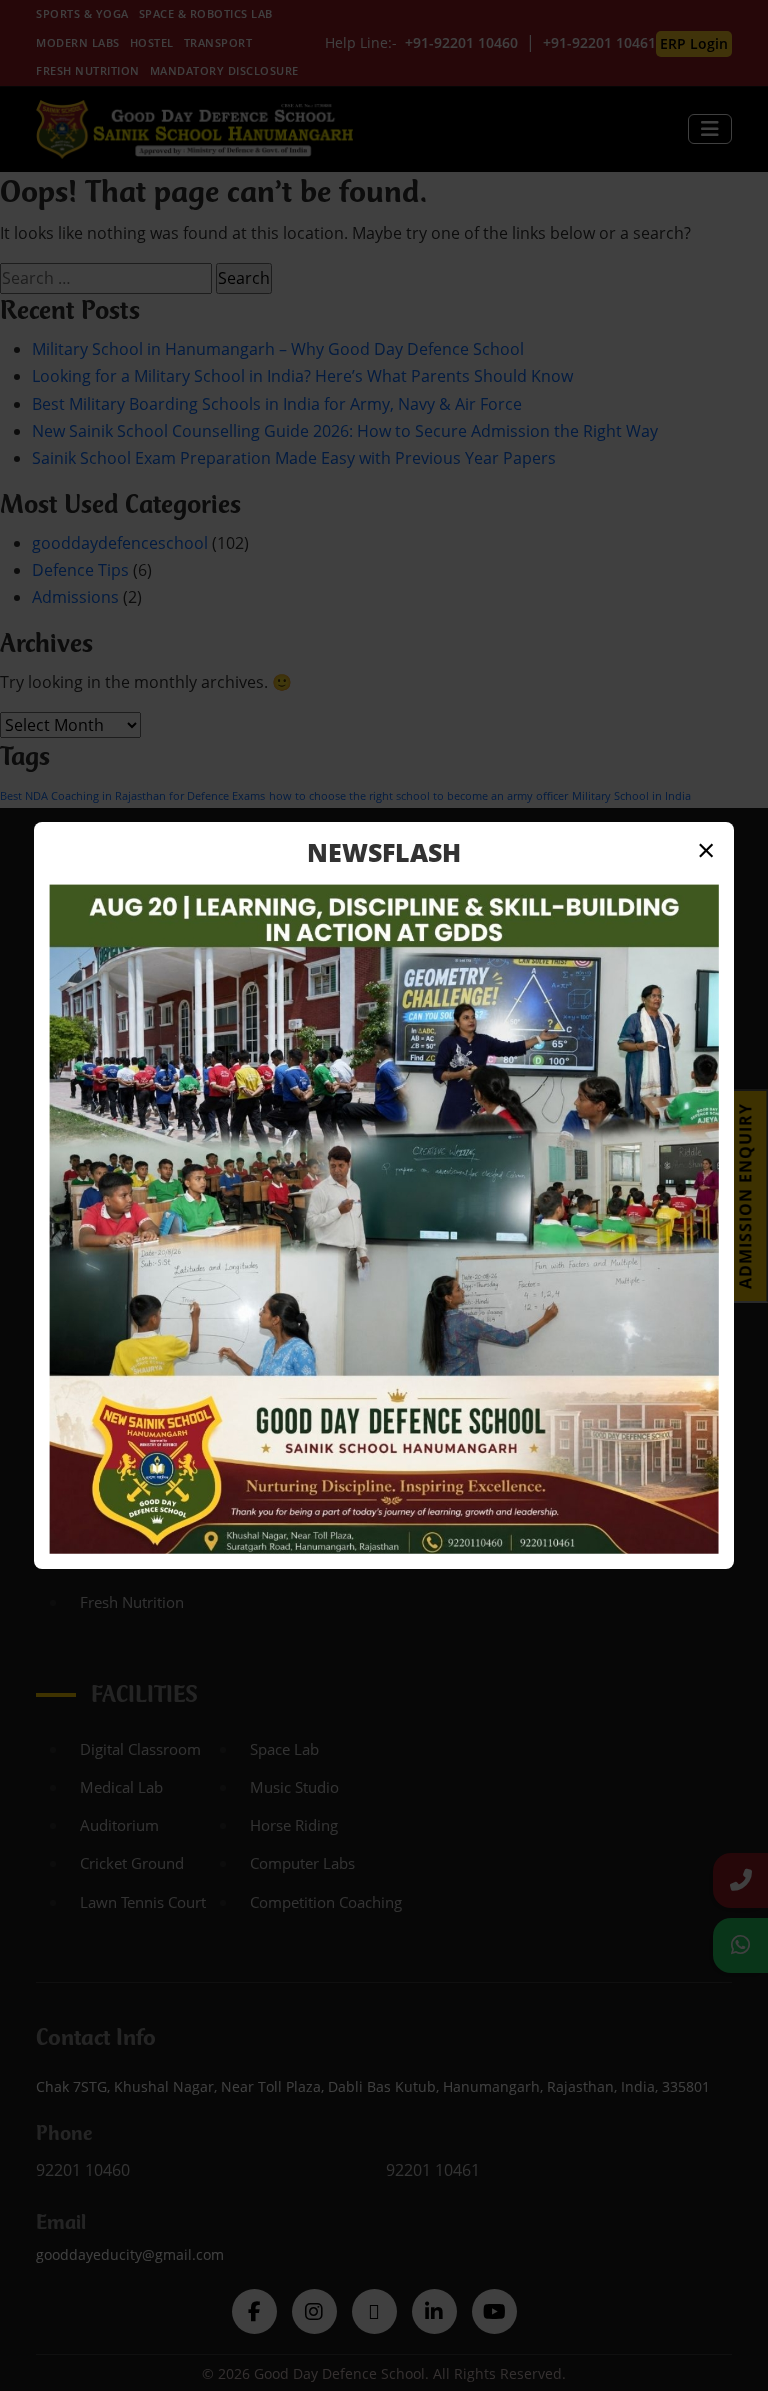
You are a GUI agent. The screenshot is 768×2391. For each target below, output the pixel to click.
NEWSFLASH (384, 852)
